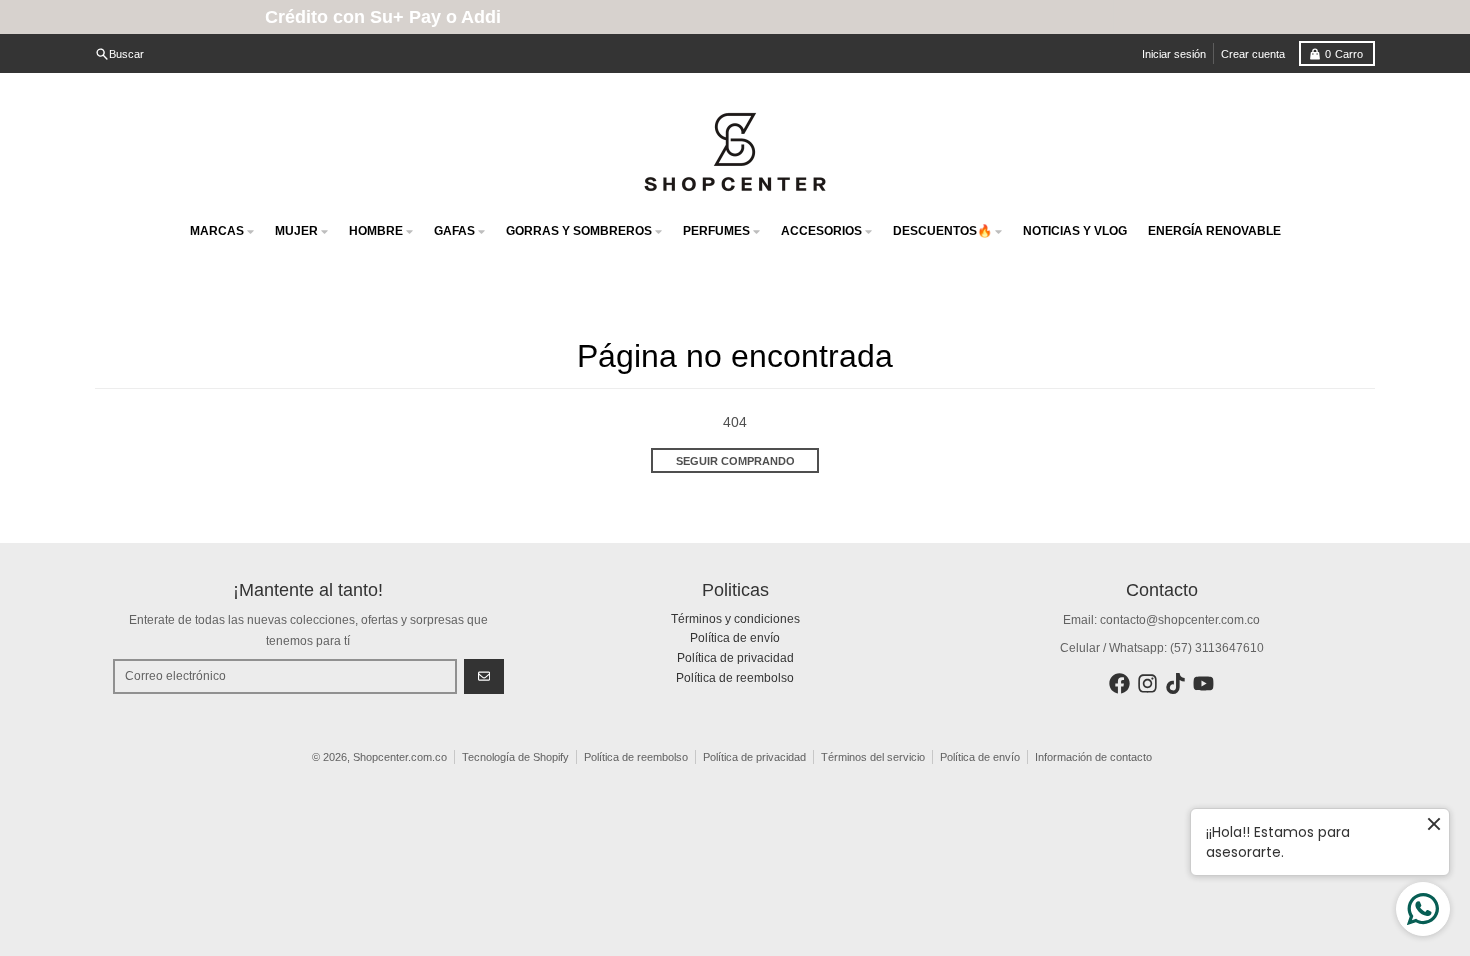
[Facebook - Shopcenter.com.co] (1119, 683)
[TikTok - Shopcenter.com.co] (1175, 683)
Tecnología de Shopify (515, 757)
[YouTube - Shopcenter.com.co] (1203, 683)
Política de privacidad (754, 757)
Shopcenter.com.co (400, 757)
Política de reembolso (636, 757)
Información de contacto (1093, 757)
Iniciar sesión (1174, 54)
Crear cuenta (1253, 54)
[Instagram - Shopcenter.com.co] (1147, 683)
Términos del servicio (873, 757)
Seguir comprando (735, 461)
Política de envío (980, 757)
